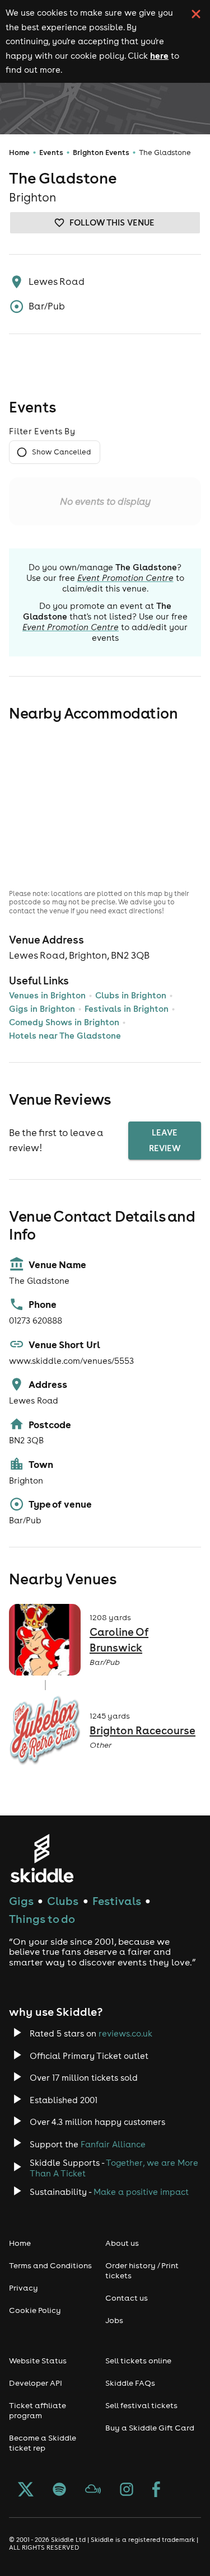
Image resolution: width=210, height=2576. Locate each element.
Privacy (24, 2288)
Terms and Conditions (50, 2265)
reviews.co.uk (125, 2033)
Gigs (21, 1901)
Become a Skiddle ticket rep (43, 2443)
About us (122, 2243)
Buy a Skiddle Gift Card (150, 2428)
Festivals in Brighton (127, 1009)
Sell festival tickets (141, 2405)
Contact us (127, 2298)
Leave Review (165, 1140)
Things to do (42, 1919)
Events (51, 153)
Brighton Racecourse (143, 1730)
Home (19, 153)
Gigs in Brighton (42, 1009)
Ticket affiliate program (38, 2410)
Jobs (114, 2320)
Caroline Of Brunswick (119, 1640)
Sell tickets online (138, 2361)
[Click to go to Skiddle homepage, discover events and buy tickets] (42, 1858)
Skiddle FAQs (130, 2383)
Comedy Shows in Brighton (64, 1022)
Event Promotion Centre (125, 578)
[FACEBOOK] (156, 2490)
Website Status (38, 2361)
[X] (26, 2490)
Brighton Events (101, 153)
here (159, 55)
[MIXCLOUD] (93, 2490)
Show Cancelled (61, 452)
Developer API (36, 2383)
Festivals (117, 1901)
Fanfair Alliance (113, 2144)
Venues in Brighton (47, 995)
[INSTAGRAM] (127, 2490)
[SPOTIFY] (59, 2490)
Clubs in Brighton (131, 995)
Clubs (63, 1901)
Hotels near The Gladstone (65, 1036)
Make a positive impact (141, 2192)
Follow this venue (112, 222)
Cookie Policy (35, 2310)
